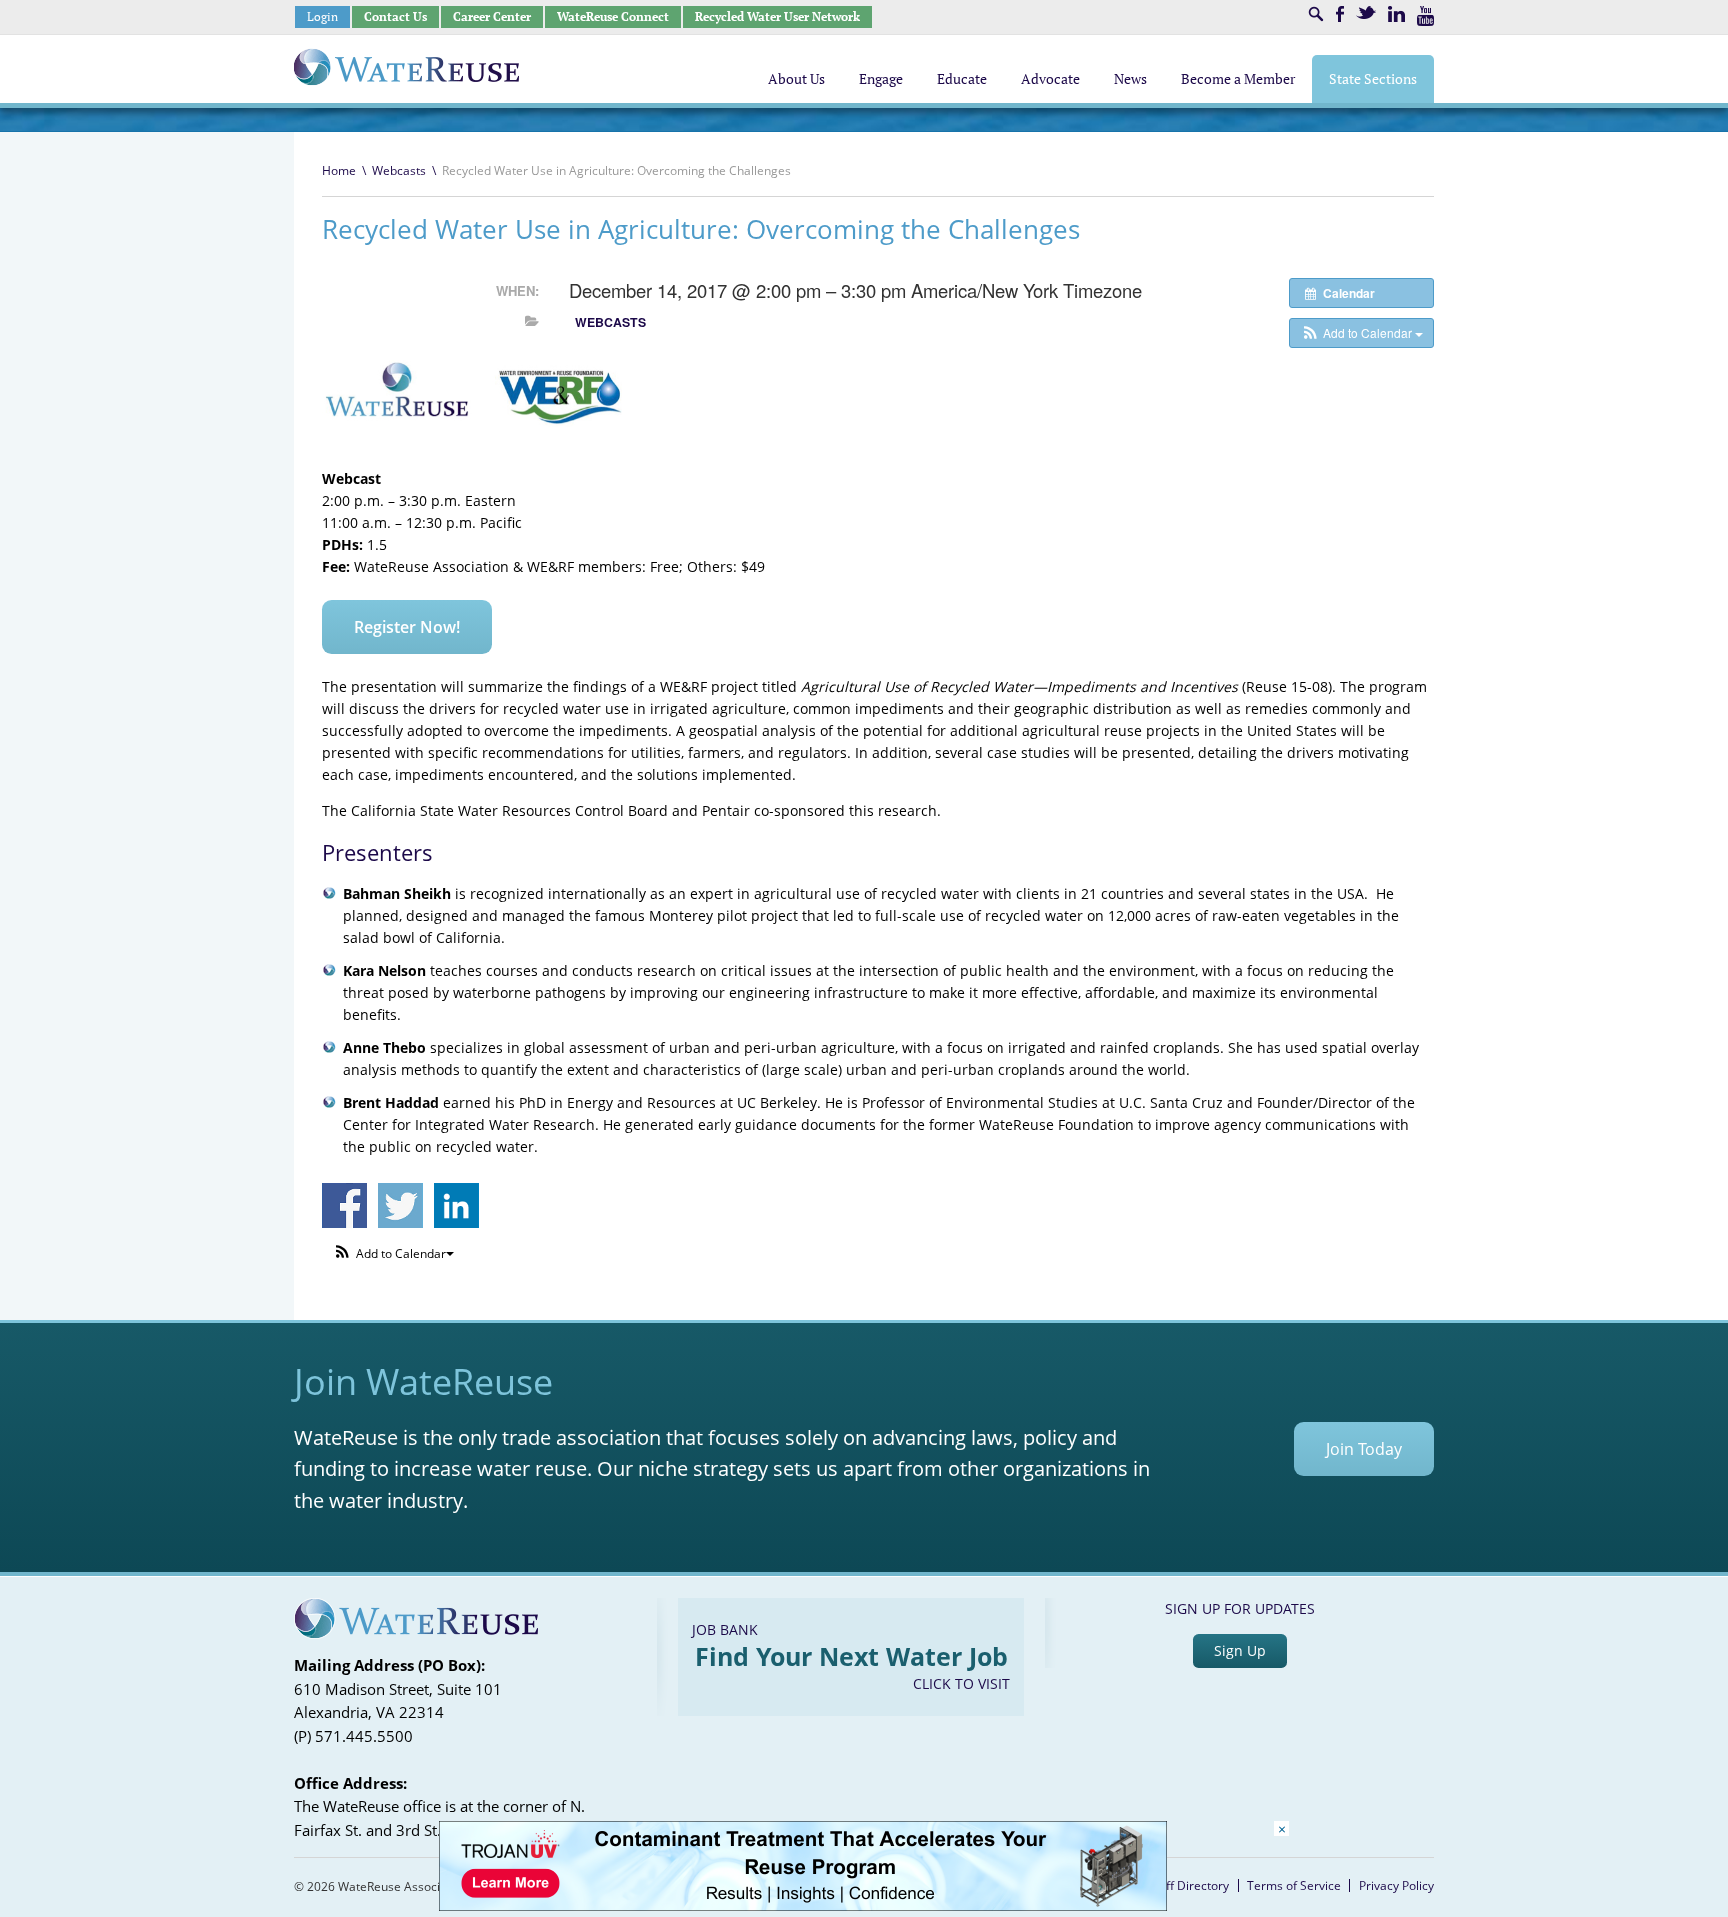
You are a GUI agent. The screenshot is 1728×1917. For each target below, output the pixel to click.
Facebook (1340, 14)
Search (1316, 14)
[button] (1361, 333)
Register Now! (407, 627)
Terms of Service (1294, 1885)
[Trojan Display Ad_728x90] (803, 1905)
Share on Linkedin (456, 1205)
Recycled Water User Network (777, 16)
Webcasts (399, 170)
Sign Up (1240, 1650)
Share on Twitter (400, 1205)
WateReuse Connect (613, 16)
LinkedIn (1396, 14)
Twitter (1366, 12)
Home (339, 170)
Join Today (1364, 1449)
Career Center (492, 16)
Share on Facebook (344, 1205)
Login (322, 16)
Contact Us (395, 16)
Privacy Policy (1396, 1885)
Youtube (1425, 16)
